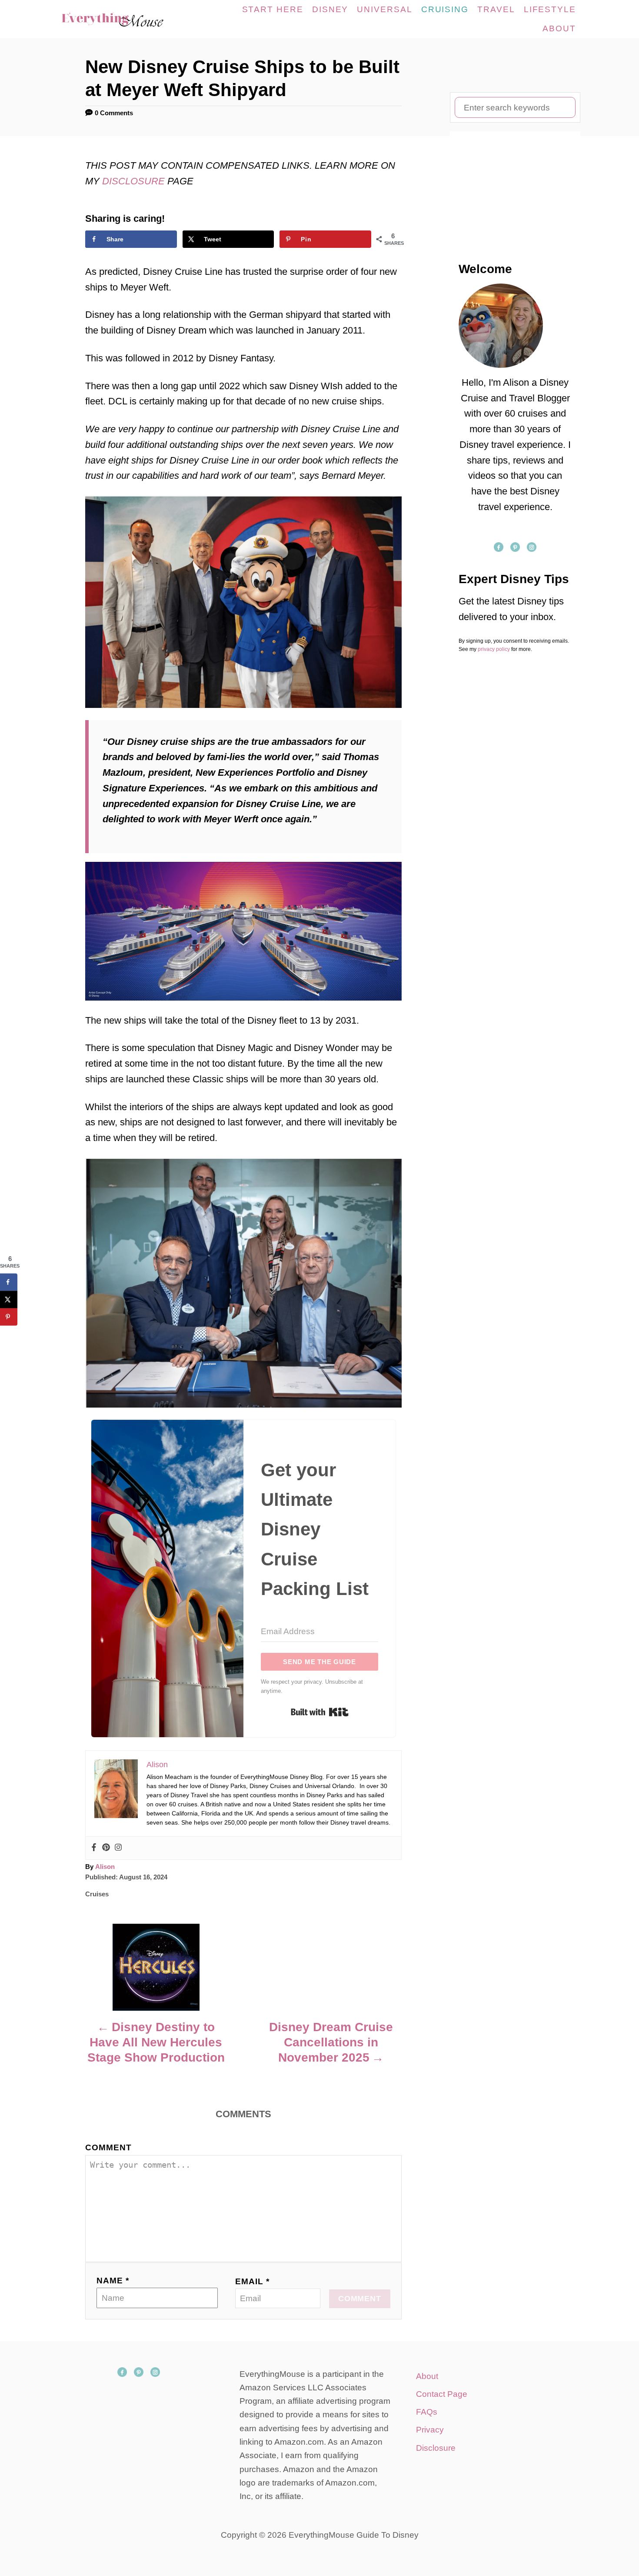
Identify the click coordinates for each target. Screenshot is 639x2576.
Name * (113, 2281)
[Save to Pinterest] (9, 1317)
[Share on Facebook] (9, 1282)
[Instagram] (118, 1848)
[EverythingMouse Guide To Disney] (121, 19)
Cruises (97, 1894)
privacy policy (494, 649)
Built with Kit (320, 1712)
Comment (108, 2147)
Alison (105, 1867)
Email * (252, 2281)
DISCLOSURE (135, 181)
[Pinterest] (106, 1848)
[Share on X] (9, 1299)
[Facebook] (94, 1848)
